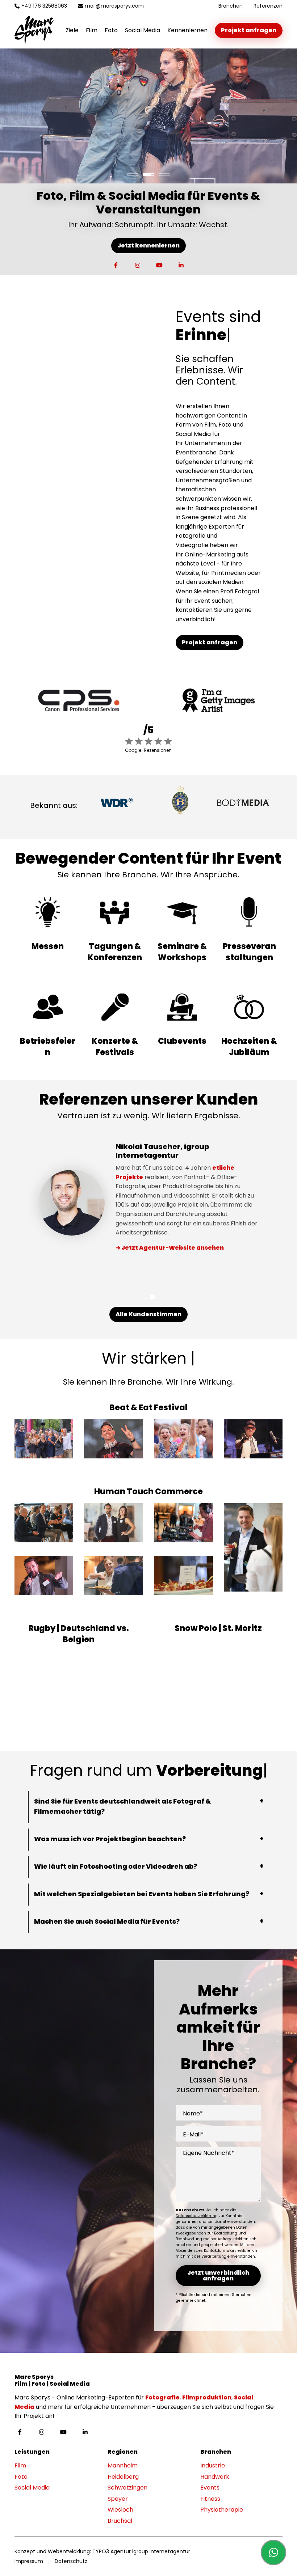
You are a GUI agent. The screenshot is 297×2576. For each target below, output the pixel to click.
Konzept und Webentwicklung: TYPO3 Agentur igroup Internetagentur (102, 2551)
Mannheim (123, 2465)
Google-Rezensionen (148, 750)
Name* (193, 2113)
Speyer (118, 2499)
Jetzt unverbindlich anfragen (218, 2276)
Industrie (213, 2465)
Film (92, 30)
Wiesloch (120, 2510)
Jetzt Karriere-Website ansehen (173, 1266)
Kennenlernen (187, 30)
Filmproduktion (207, 2397)
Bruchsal (120, 2521)
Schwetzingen (127, 2488)
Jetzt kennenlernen (148, 245)
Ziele (72, 30)
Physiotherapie (222, 2510)
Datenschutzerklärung (197, 2216)
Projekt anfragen (249, 30)
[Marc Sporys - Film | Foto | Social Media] (34, 30)
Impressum (29, 2561)
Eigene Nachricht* (209, 2153)
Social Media (143, 30)
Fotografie (162, 2397)
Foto (111, 30)
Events (210, 2488)
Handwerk (215, 2477)
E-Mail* (193, 2134)
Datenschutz (71, 2561)
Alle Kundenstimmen (148, 1314)
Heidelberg (123, 2477)
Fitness (210, 2499)
